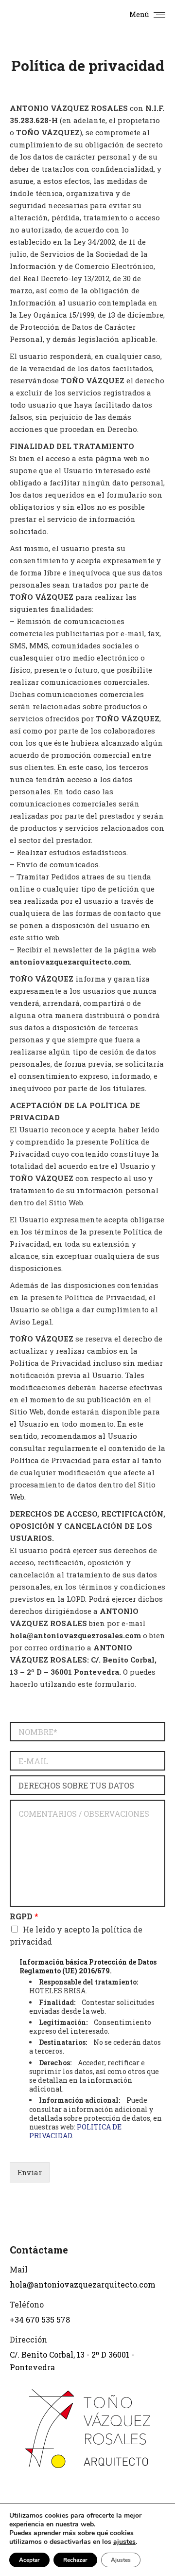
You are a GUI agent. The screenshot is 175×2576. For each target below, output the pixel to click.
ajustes (124, 2542)
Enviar (30, 2172)
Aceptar (29, 2560)
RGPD (24, 1916)
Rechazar (75, 2560)
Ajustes (121, 2560)
